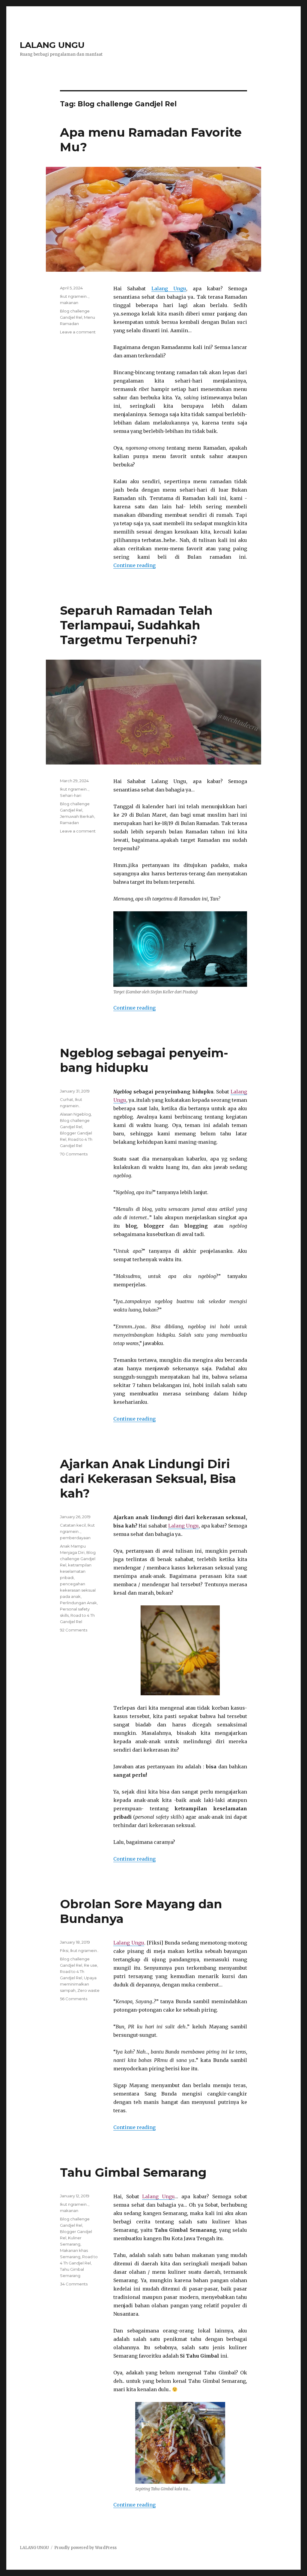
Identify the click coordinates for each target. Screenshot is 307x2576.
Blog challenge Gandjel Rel (78, 1559)
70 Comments (74, 1154)
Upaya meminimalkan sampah (78, 1984)
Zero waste (88, 1990)
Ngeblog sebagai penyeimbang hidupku (144, 1060)
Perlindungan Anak (78, 1603)
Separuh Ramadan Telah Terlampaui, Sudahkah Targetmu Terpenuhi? (136, 625)
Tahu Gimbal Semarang (133, 2172)
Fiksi (64, 1950)
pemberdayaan (75, 1538)
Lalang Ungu (169, 288)
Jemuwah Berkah (77, 816)
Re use (91, 1965)
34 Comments (74, 2284)
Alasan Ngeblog (75, 1114)
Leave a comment (78, 332)
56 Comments (74, 1999)
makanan (69, 303)
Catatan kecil (73, 1525)
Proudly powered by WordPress (85, 2548)
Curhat (67, 1099)
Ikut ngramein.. (74, 296)
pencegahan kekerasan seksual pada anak (78, 1590)
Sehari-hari (71, 795)
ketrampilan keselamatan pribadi (76, 1571)
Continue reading (134, 565)
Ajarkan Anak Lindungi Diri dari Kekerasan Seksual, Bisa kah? (148, 1479)
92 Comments (74, 1630)
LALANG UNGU (52, 45)
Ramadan (69, 823)
